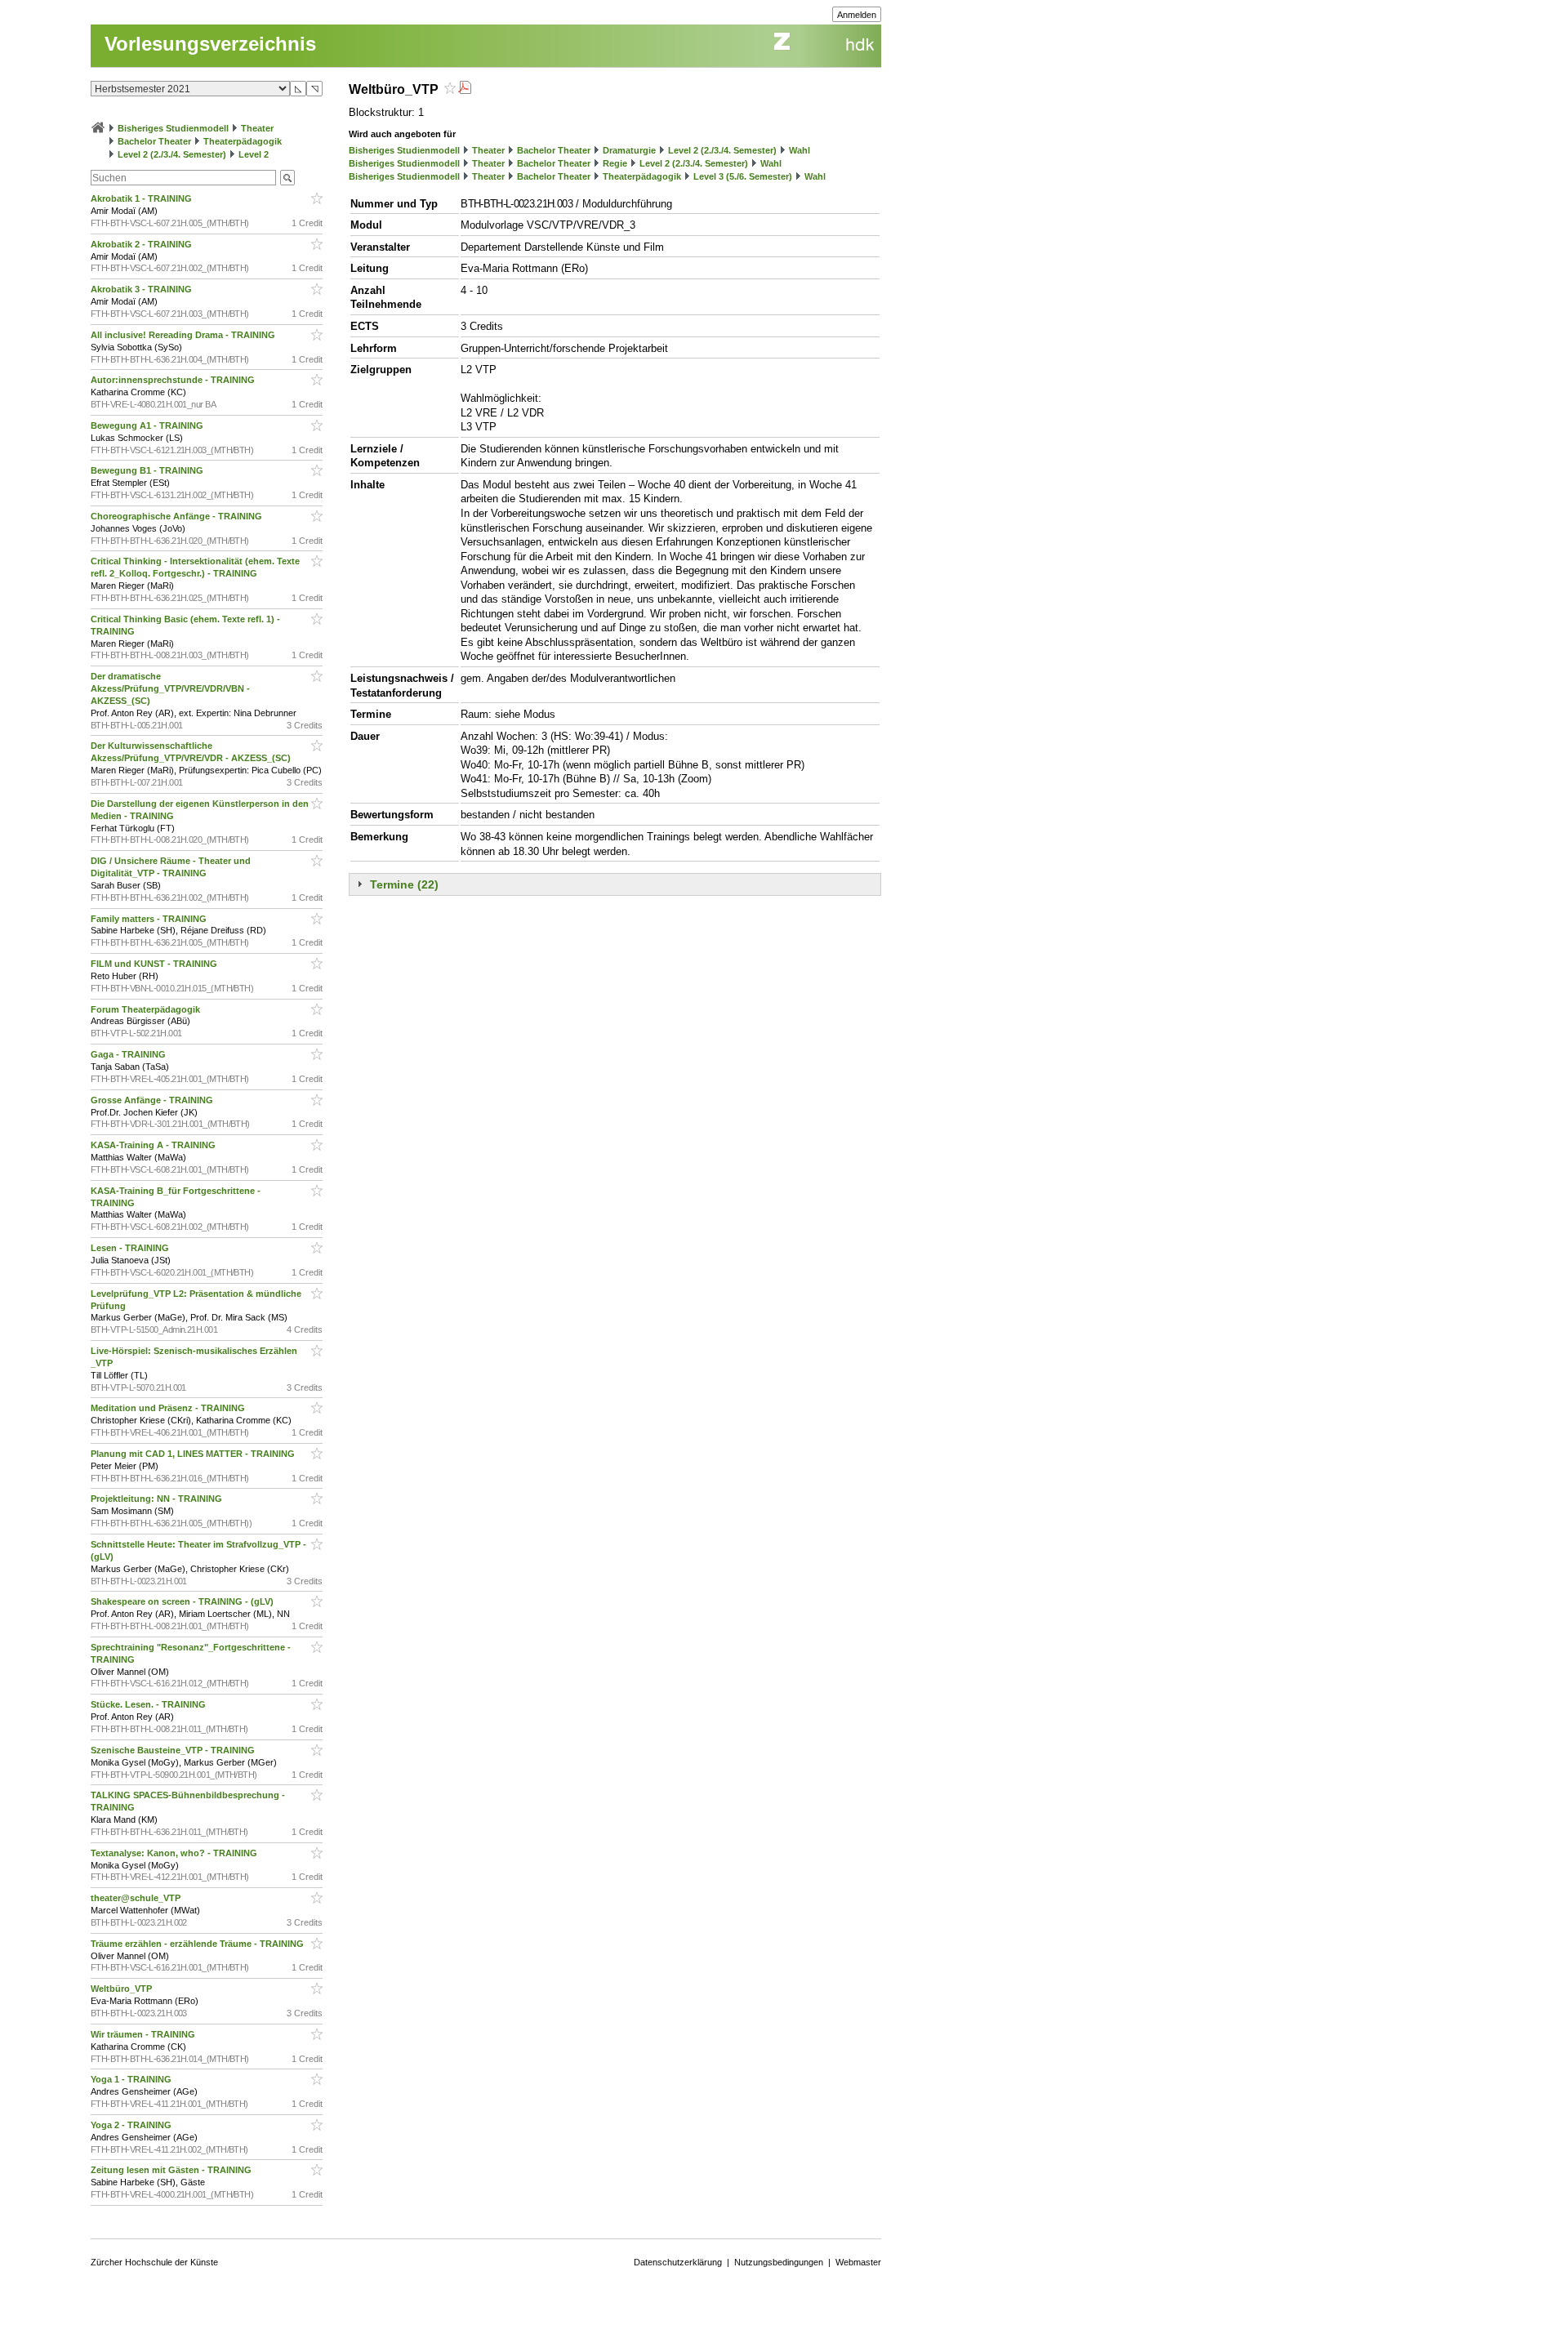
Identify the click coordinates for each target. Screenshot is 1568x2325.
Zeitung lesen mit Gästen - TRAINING (172, 2170)
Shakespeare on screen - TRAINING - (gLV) (183, 1601)
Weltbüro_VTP (122, 1989)
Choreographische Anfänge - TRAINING (178, 516)
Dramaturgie (629, 150)
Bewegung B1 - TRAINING (148, 470)
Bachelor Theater (154, 141)
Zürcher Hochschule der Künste (154, 2262)
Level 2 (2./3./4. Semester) (172, 154)
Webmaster (858, 2262)
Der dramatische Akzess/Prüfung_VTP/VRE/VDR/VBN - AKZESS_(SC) (170, 688)
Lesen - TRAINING (131, 1248)
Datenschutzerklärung (678, 2262)
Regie (615, 163)
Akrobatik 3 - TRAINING (143, 289)
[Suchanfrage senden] (287, 178)
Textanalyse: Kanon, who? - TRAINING (175, 1853)
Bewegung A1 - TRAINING (148, 425)
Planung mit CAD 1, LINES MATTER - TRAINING (194, 1454)
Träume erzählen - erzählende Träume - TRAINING (198, 1944)
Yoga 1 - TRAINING (132, 2079)
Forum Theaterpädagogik (147, 1009)
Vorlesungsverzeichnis (210, 44)
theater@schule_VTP (137, 1898)
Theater (257, 128)
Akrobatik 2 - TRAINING (143, 244)
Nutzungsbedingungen (779, 2262)
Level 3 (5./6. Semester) (743, 176)
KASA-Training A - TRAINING (154, 1145)
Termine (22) (404, 884)
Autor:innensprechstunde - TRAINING (174, 380)
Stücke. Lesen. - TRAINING (149, 1704)
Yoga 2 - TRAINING (132, 2125)
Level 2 (254, 154)
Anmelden (857, 15)
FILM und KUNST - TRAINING (155, 964)
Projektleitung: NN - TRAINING (158, 1499)
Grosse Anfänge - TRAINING (153, 1100)
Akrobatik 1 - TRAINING (143, 198)
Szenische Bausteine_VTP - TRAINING (174, 1750)
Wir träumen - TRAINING (144, 2034)
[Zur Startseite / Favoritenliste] (98, 128)
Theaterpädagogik (243, 141)
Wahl (800, 150)
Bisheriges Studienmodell (173, 128)
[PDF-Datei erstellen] (465, 89)
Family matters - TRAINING (150, 919)
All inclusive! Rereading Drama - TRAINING (184, 335)
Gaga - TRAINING (129, 1054)
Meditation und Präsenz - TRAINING (169, 1408)
